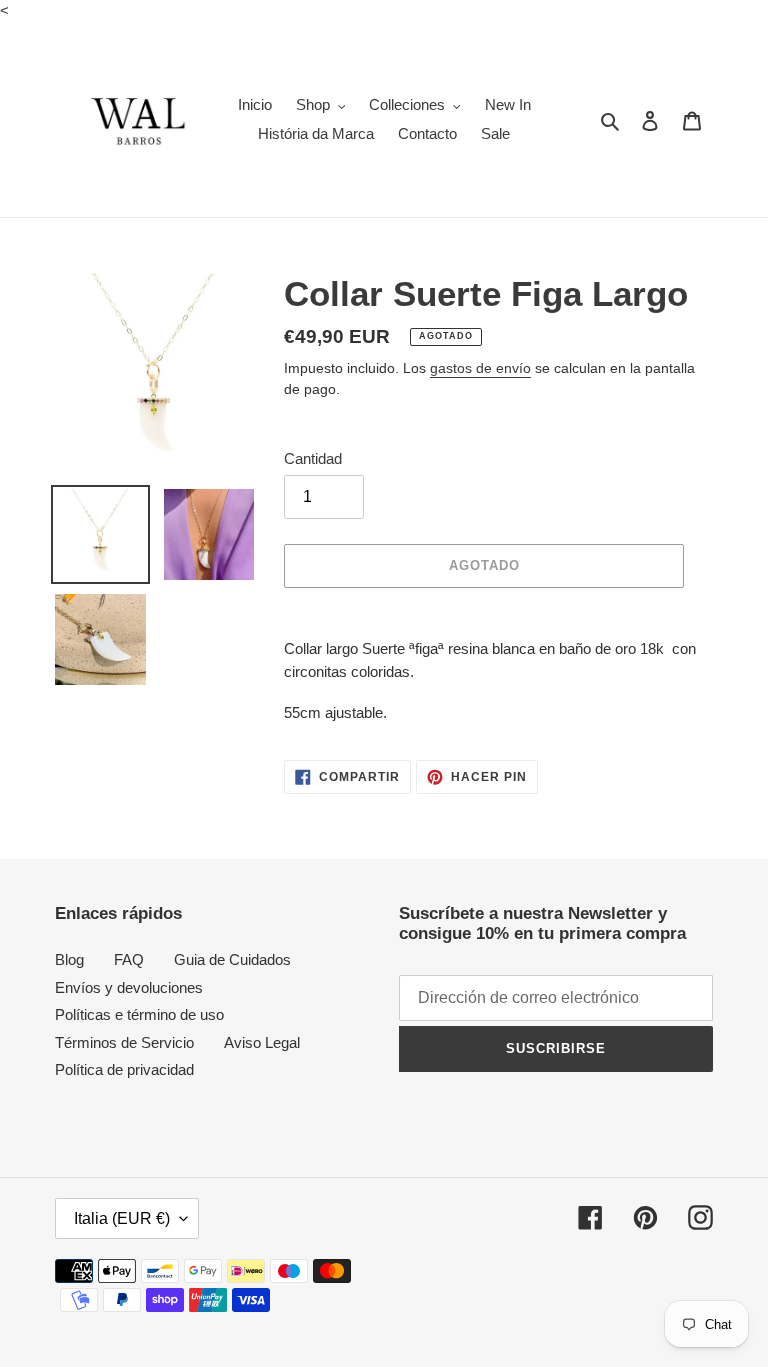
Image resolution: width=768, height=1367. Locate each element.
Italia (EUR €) (122, 1218)
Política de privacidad (124, 1069)
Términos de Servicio (124, 1042)
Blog (69, 959)
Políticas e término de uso (139, 1014)
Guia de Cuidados (232, 959)
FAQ (129, 959)
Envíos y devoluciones (129, 987)
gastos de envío (480, 368)
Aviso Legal (262, 1042)
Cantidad (313, 458)
